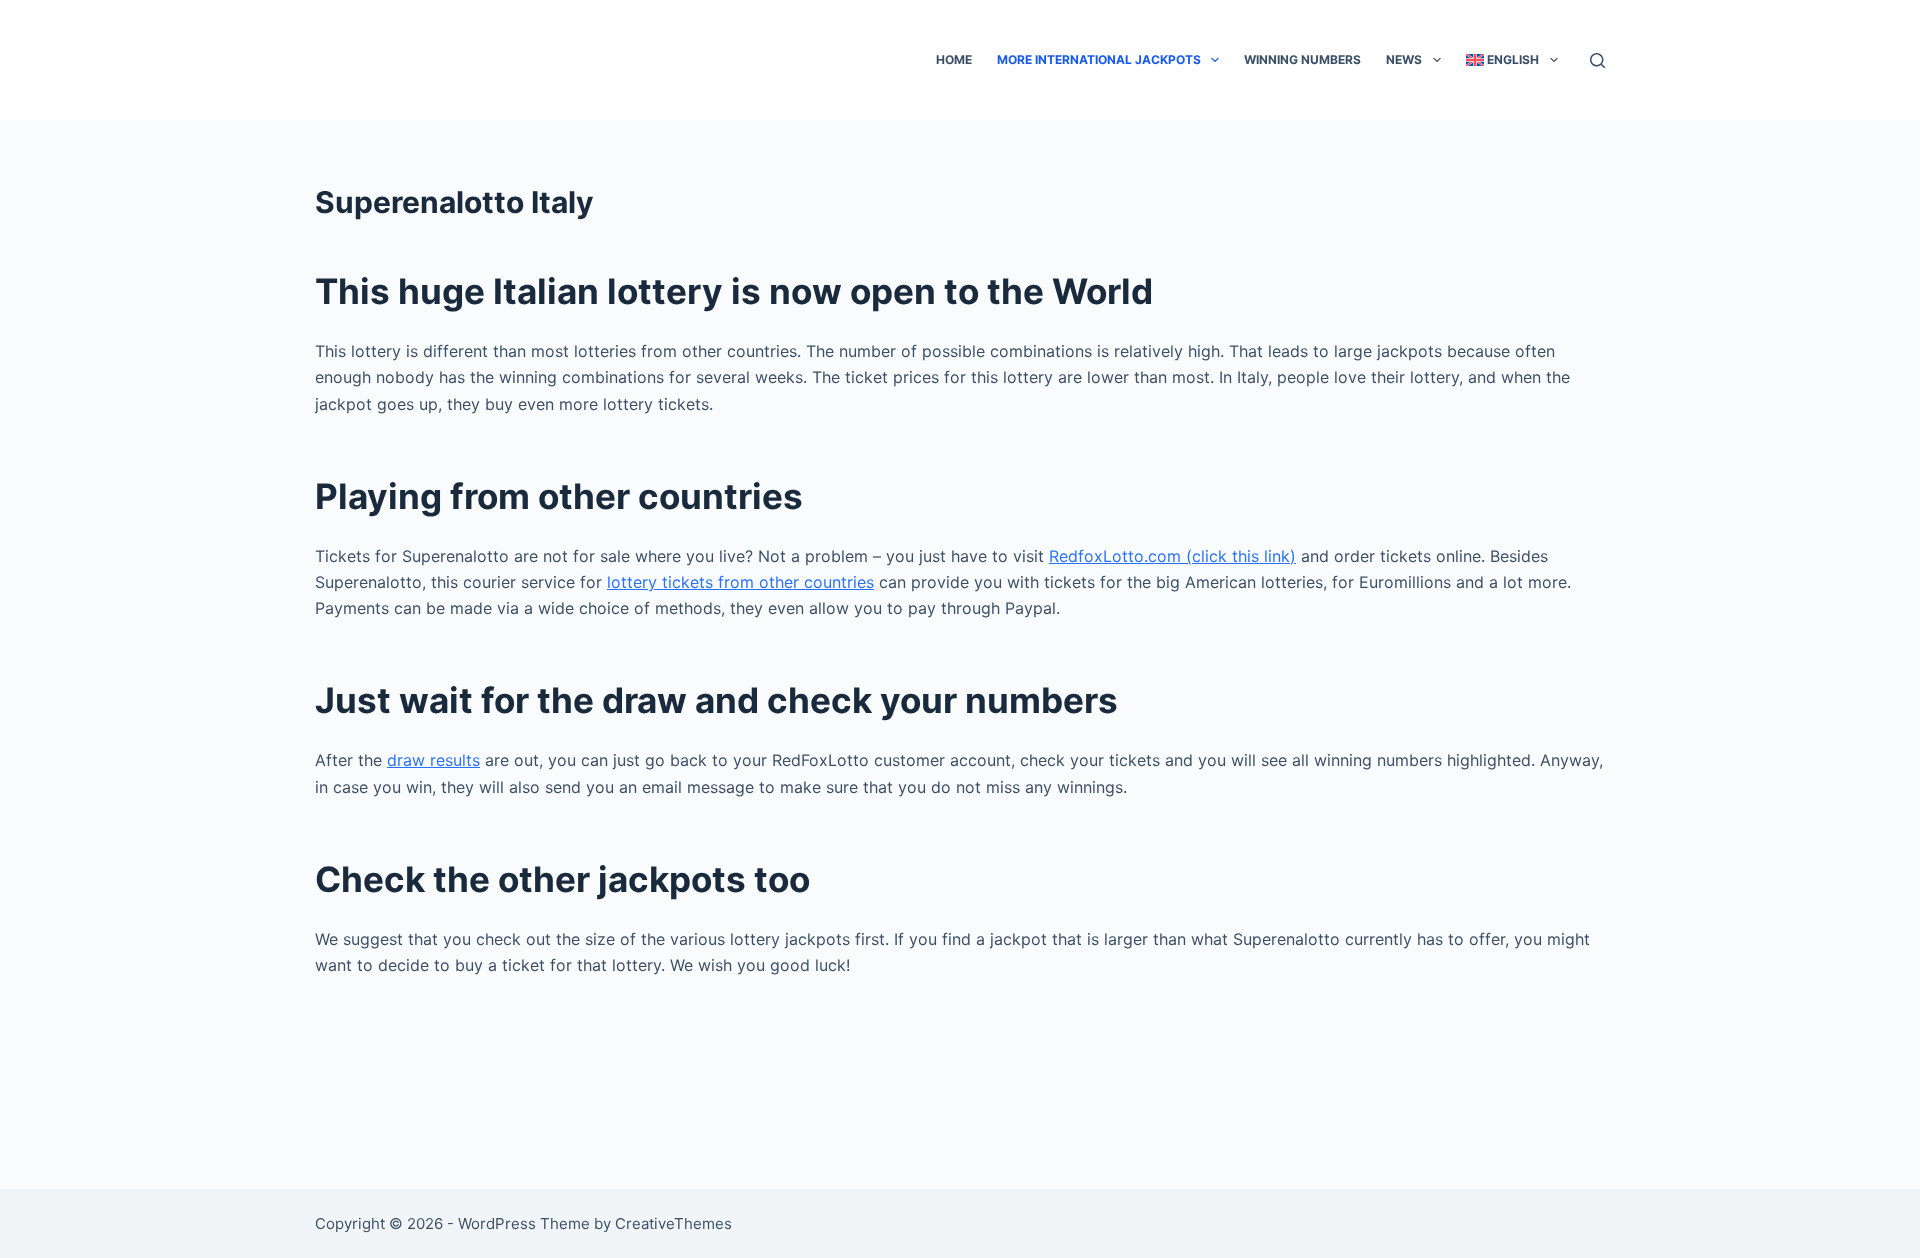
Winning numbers (1302, 59)
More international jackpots (1099, 59)
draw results (433, 760)
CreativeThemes (673, 1223)
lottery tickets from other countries (740, 582)
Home (954, 59)
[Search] (1597, 60)
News (1404, 59)
